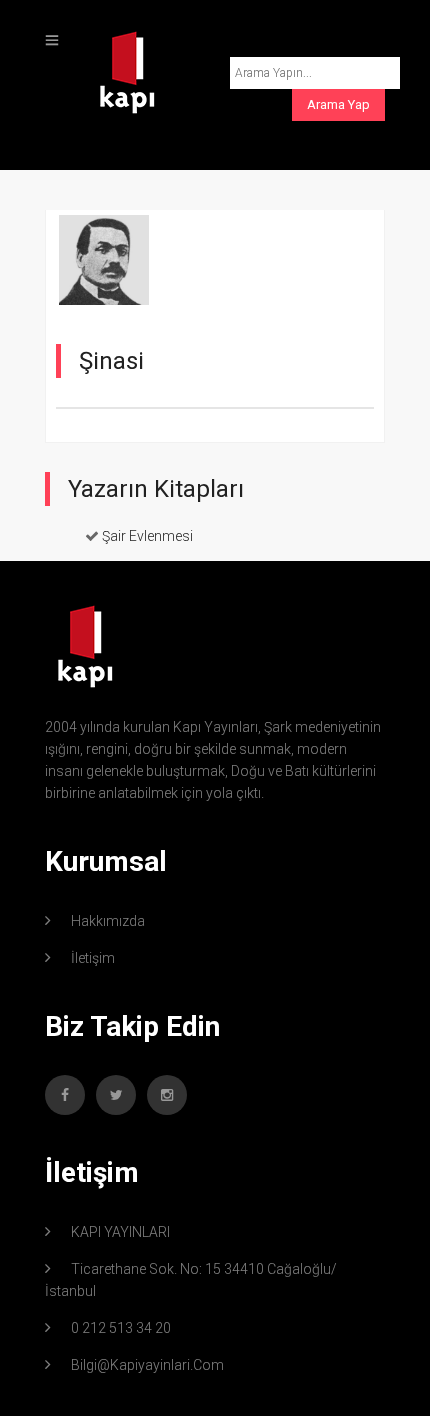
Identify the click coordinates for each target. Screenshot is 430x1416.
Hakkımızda (108, 921)
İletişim (93, 958)
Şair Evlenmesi (147, 536)
